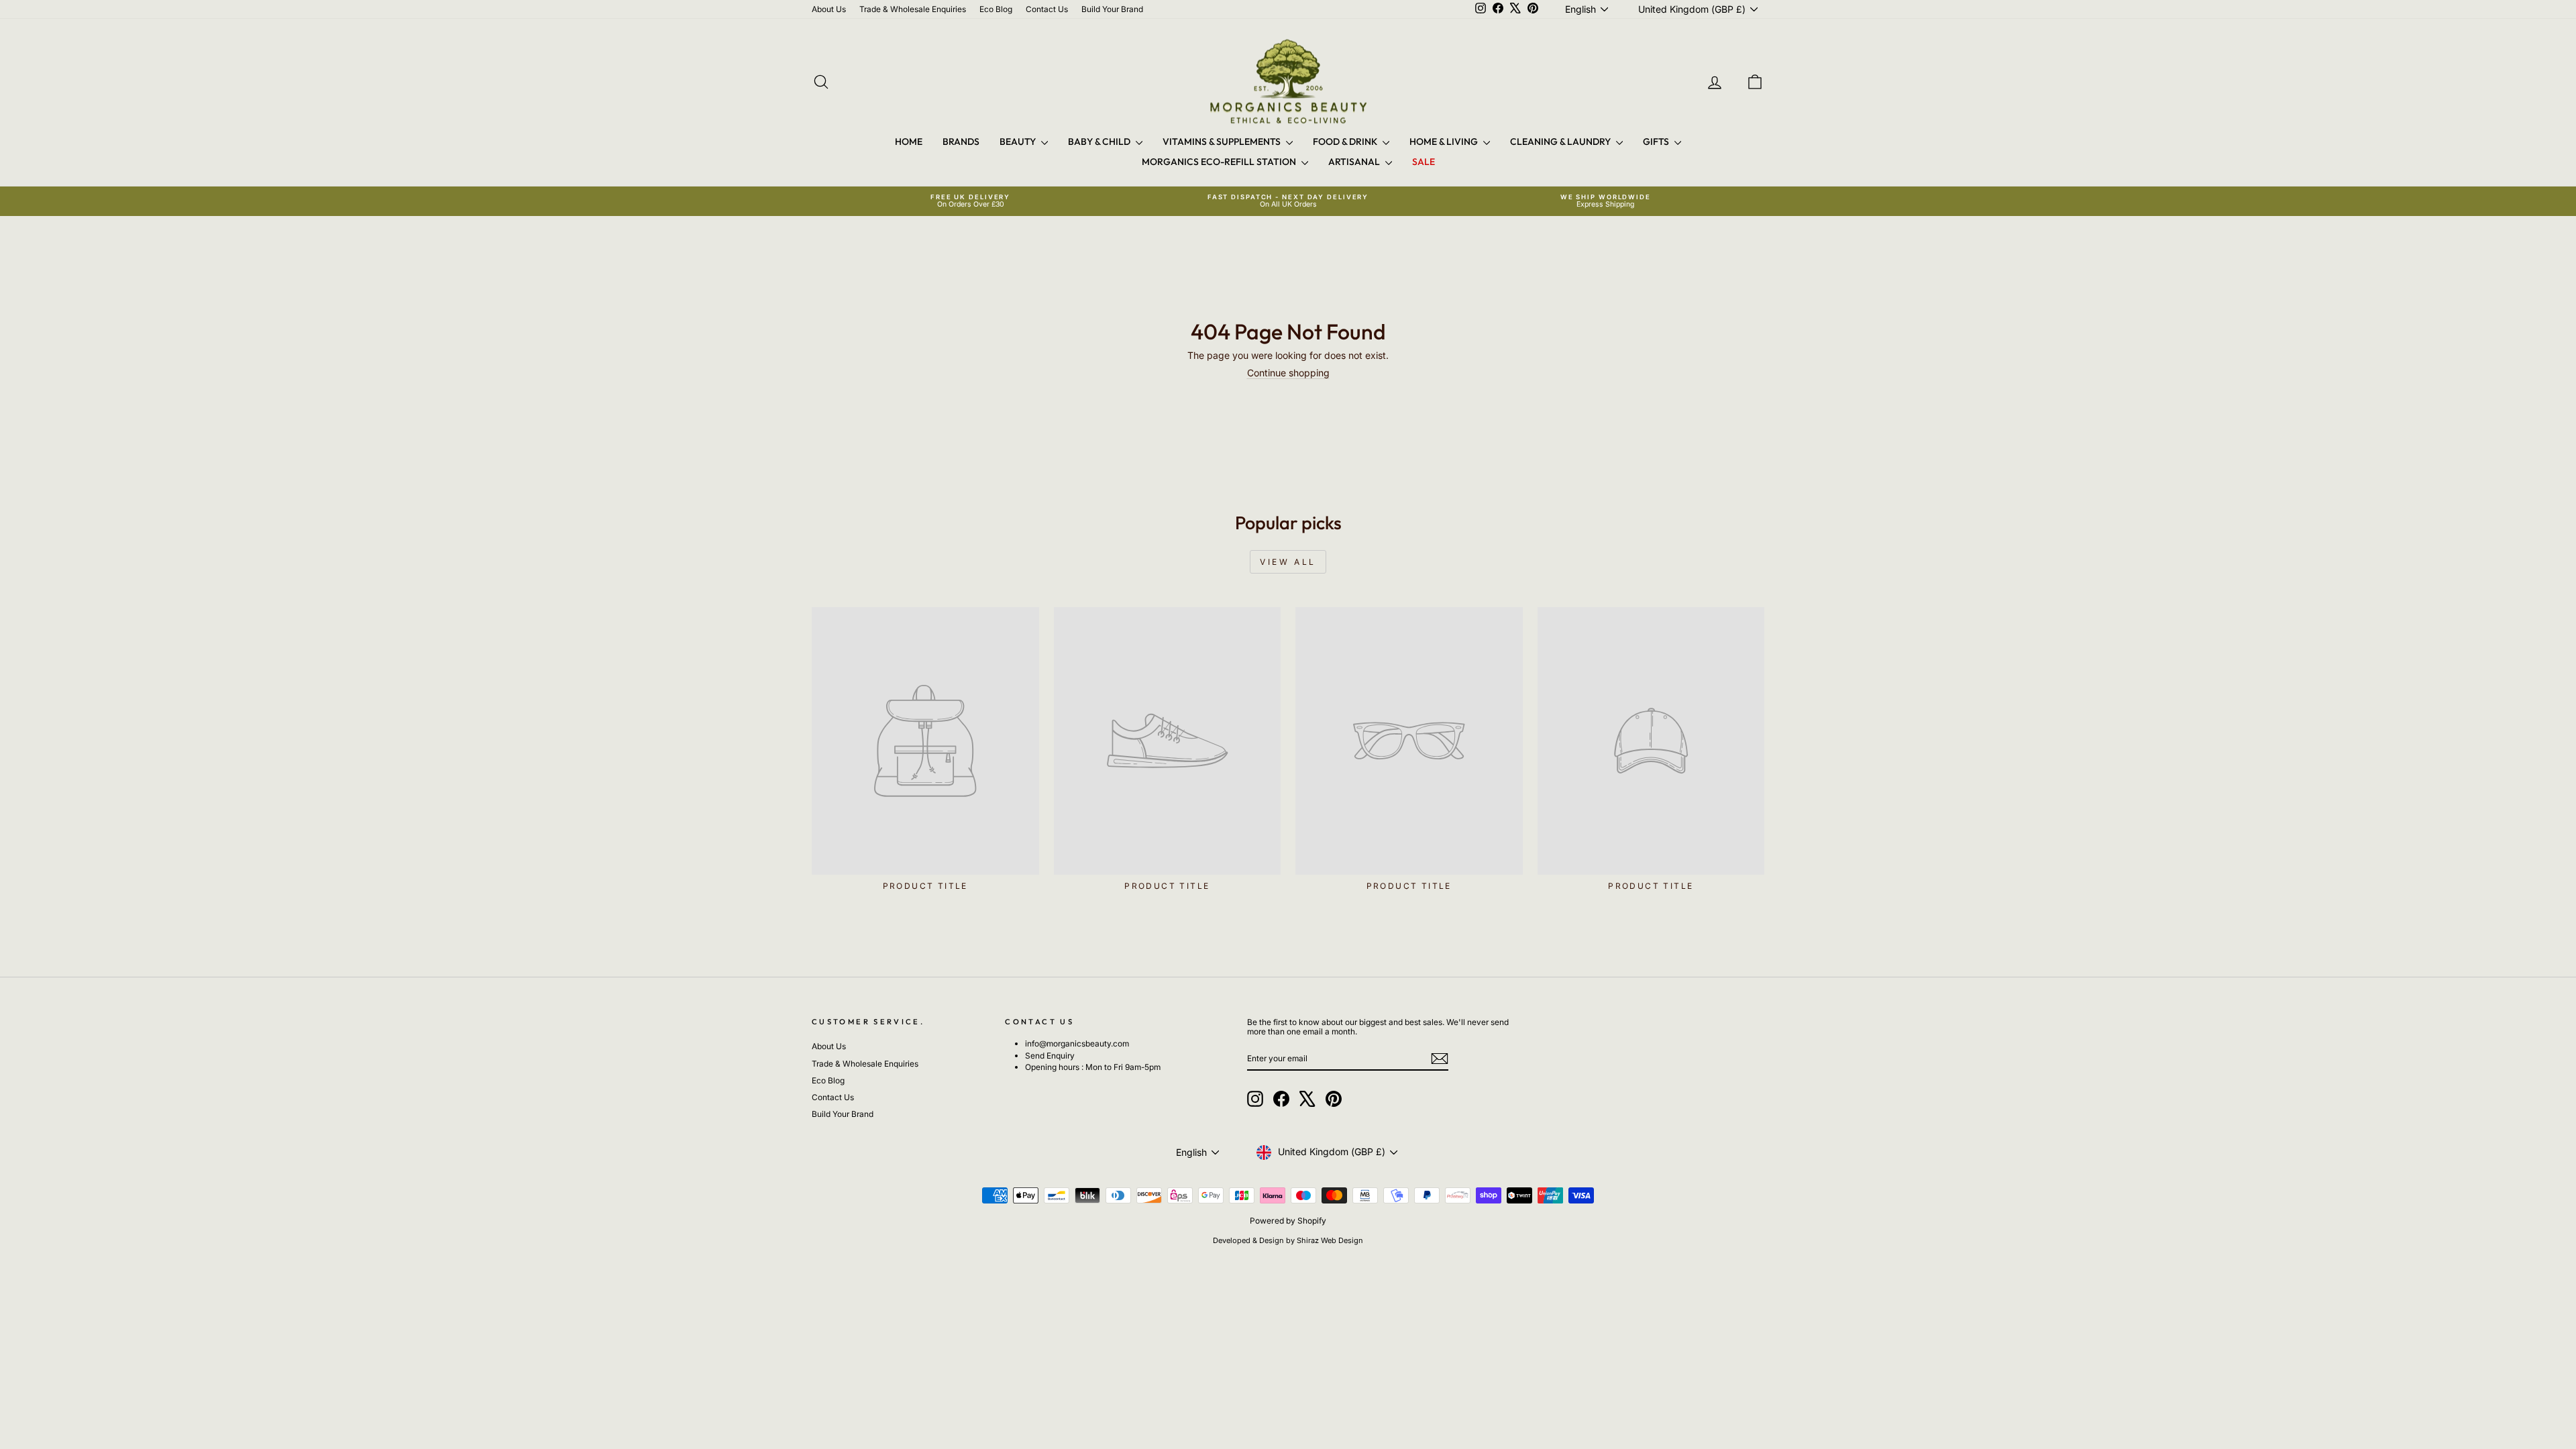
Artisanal (1355, 162)
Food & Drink (1346, 142)
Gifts (1657, 142)
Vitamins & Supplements (1223, 142)
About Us (829, 9)
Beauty (1019, 142)
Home (909, 142)
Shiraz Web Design (1330, 1240)
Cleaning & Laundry (1561, 142)
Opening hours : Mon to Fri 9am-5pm (1093, 1067)
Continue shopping (1288, 373)
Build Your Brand (1112, 9)
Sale (1424, 162)
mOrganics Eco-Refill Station (1220, 162)
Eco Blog (996, 9)
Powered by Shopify (1288, 1221)
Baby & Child (1100, 142)
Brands (961, 142)
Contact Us (1047, 9)
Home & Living (1445, 142)
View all (1288, 562)
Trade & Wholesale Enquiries (913, 9)
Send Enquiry (1050, 1056)
